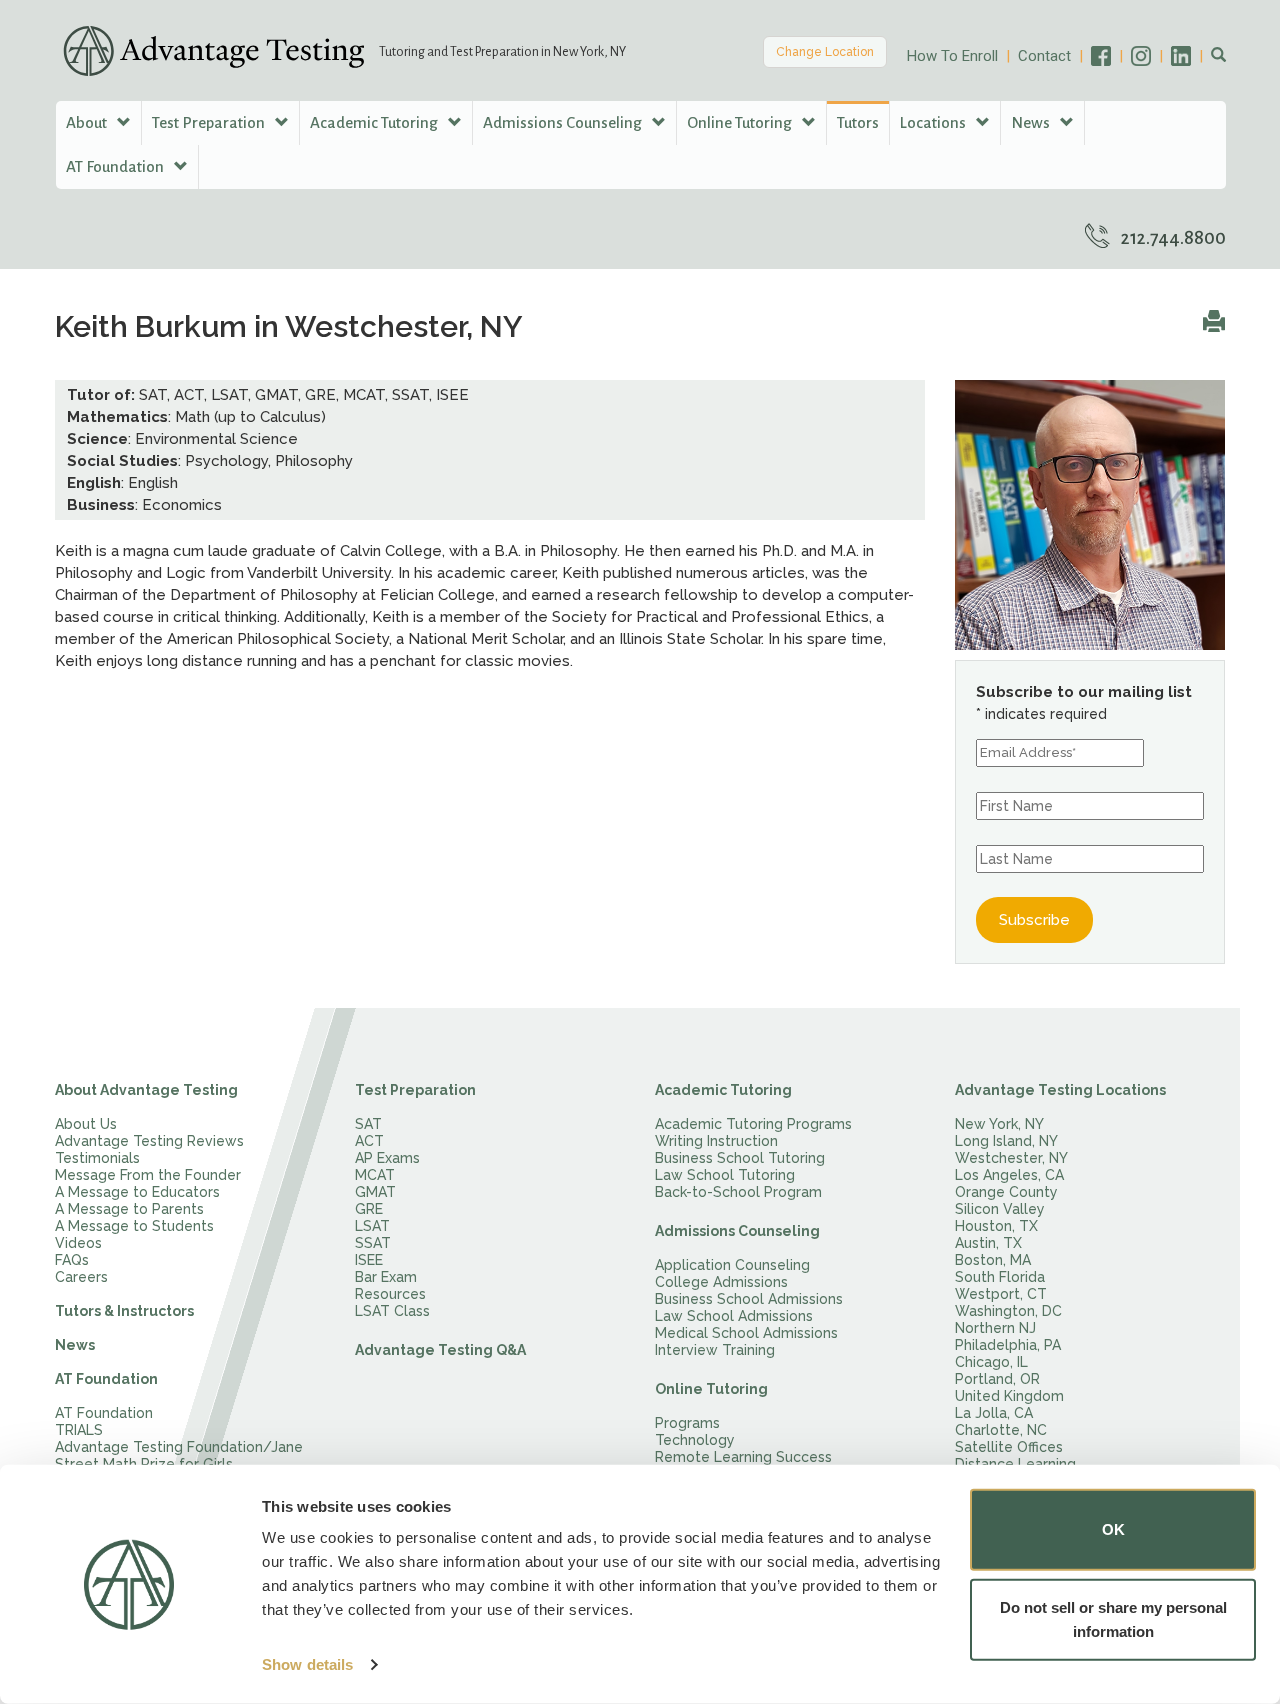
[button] (1218, 56)
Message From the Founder (148, 1175)
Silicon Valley (1000, 1209)
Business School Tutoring (740, 1158)
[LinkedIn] (1191, 56)
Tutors (858, 122)
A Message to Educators (137, 1192)
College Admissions (721, 1282)
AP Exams (387, 1158)
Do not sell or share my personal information (1113, 1618)
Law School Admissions (734, 1316)
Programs (687, 1423)
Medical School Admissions (746, 1333)
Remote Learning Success (743, 1457)
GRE (369, 1209)
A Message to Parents (129, 1209)
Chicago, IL (991, 1362)
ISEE (369, 1260)
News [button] (1032, 122)
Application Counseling (732, 1265)
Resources (390, 1294)
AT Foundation (106, 1379)
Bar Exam (386, 1277)
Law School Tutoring (725, 1175)
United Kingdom (1009, 1396)
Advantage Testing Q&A (440, 1350)
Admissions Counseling (737, 1231)
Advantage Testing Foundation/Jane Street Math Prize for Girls (179, 1455)
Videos (78, 1243)
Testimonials (97, 1158)
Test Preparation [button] (210, 122)
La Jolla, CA (994, 1413)
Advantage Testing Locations (1060, 1090)
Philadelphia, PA (1008, 1345)
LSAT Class (392, 1311)
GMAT (375, 1192)
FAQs (72, 1260)
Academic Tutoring (723, 1090)
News (75, 1345)
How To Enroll (952, 56)
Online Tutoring (711, 1389)
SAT (368, 1124)
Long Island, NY (1006, 1141)
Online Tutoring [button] (741, 122)
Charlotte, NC (1001, 1430)
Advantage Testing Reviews (149, 1141)
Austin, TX (988, 1243)
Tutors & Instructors (124, 1311)
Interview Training (715, 1350)
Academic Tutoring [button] (375, 122)
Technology (695, 1440)
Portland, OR (997, 1379)
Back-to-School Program (738, 1192)
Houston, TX (996, 1226)
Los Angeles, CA (1009, 1175)
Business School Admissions (749, 1299)
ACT (369, 1141)
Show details (307, 1664)
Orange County (1006, 1192)
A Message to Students (134, 1226)
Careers (81, 1277)
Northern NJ (995, 1328)
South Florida (1000, 1277)
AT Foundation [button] (116, 166)
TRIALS (79, 1430)
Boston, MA (993, 1260)
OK (1113, 1529)
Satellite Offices (1009, 1447)
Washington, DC (1008, 1311)
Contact (1044, 56)
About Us (86, 1124)
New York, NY (999, 1124)
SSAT (373, 1243)
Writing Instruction (716, 1141)
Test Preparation (415, 1090)
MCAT (375, 1175)
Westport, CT (1001, 1294)
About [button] (88, 122)
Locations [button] (934, 122)
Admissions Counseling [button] (564, 122)
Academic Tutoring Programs (753, 1124)
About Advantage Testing (146, 1090)
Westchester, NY (1011, 1158)
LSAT (372, 1226)
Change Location (825, 52)
